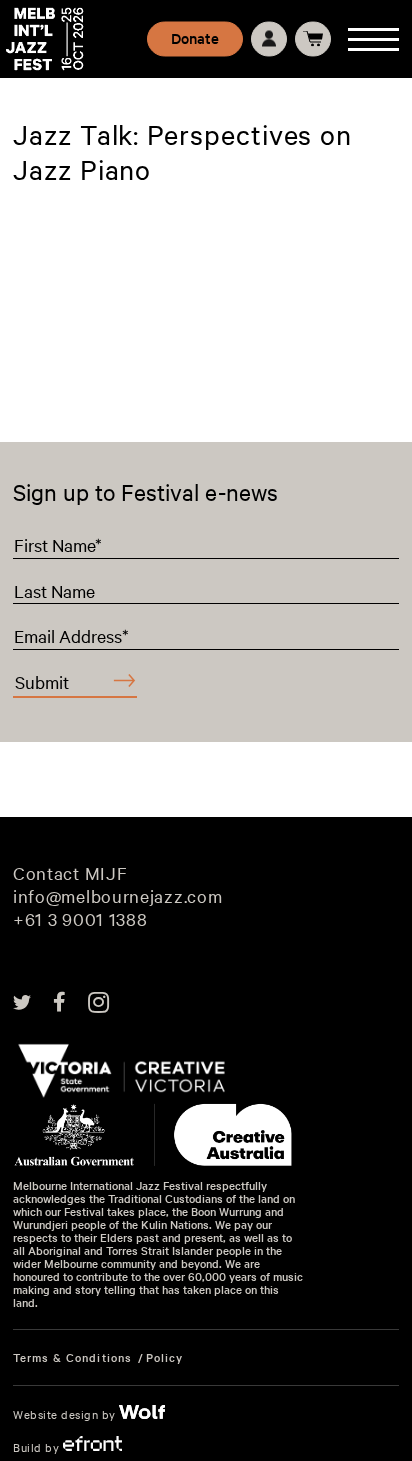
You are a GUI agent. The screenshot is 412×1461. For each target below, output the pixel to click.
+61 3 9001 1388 (80, 919)
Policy (164, 1357)
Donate (195, 38)
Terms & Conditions (72, 1357)
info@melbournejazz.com (117, 896)
